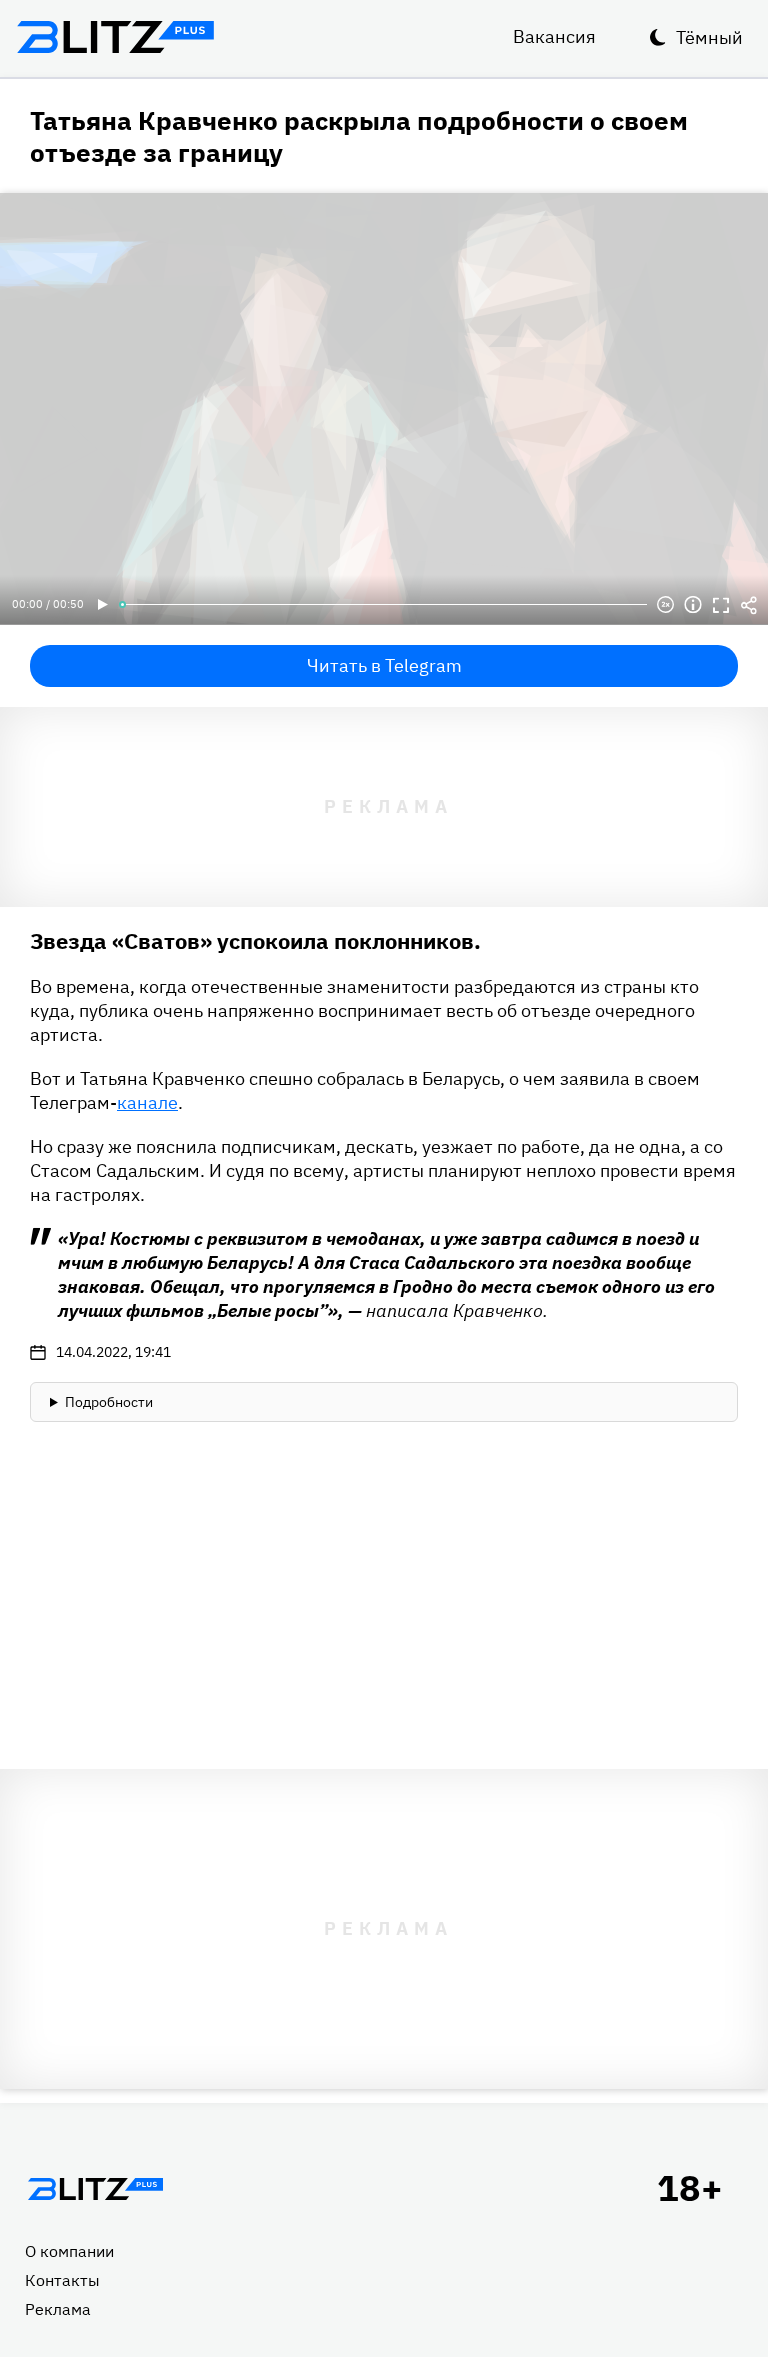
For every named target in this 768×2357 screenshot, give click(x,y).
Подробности (109, 1402)
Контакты (62, 2280)
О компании (69, 2251)
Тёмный (709, 37)
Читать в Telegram (384, 665)
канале (147, 1102)
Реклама (58, 2309)
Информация (693, 605)
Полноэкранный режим (721, 605)
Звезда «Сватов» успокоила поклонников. (255, 940)
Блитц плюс (115, 37)
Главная (95, 2189)
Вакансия (554, 36)
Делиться (749, 605)
